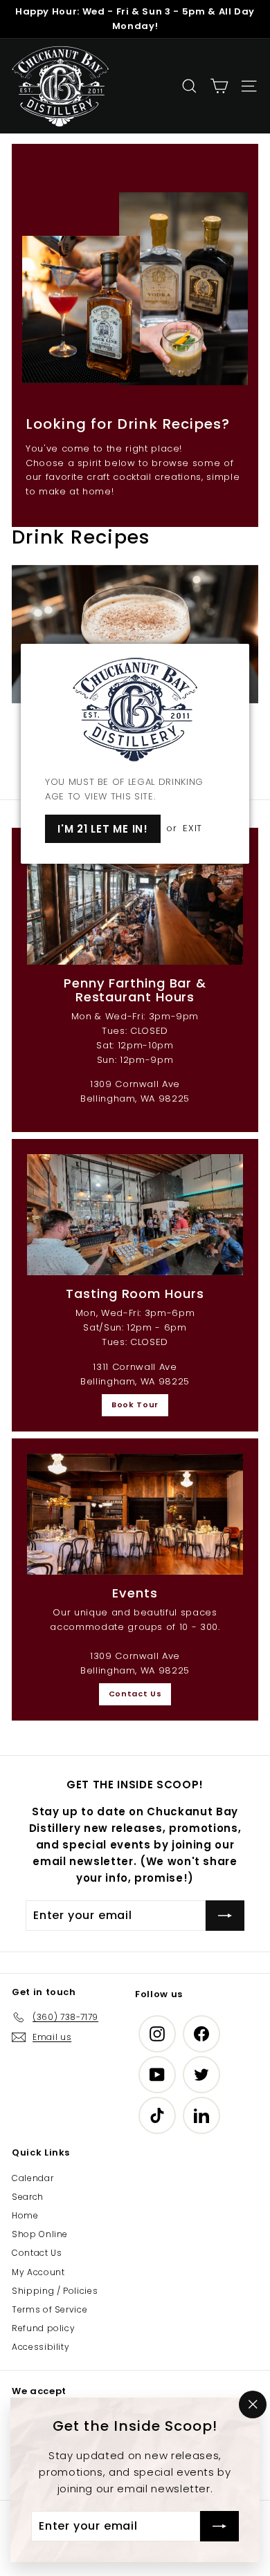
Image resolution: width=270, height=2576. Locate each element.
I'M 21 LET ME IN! (103, 829)
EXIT (192, 828)
